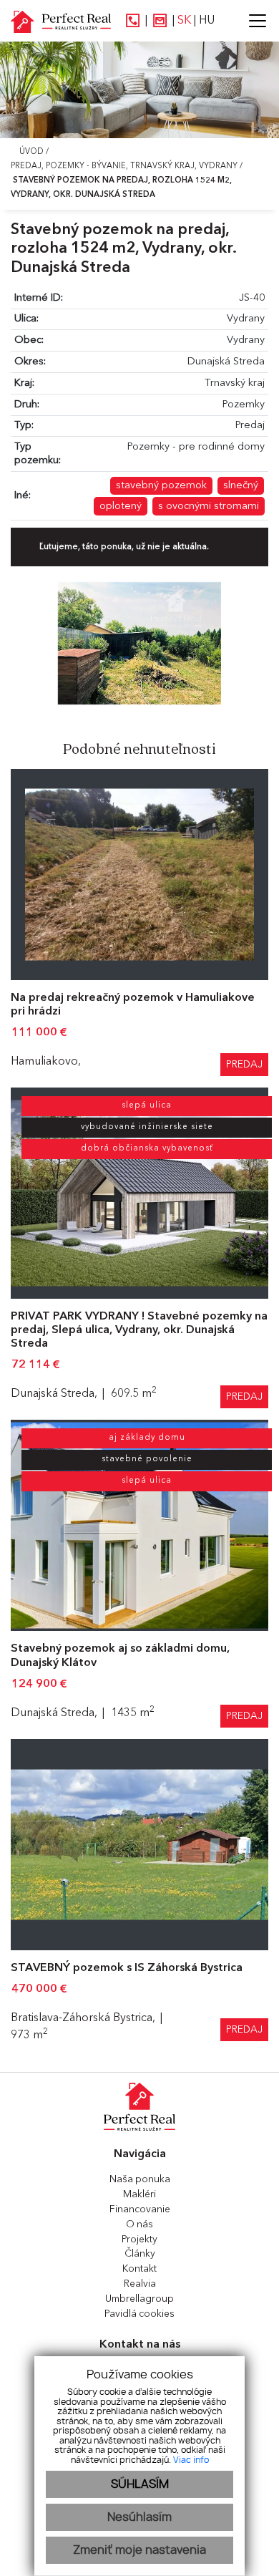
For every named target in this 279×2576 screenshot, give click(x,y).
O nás (139, 2224)
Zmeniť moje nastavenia (139, 2550)
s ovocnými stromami (209, 507)
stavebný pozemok (161, 486)
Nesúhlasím (139, 2517)
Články (140, 2254)
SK (184, 21)
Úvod (30, 152)
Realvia (140, 2284)
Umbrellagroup (139, 2299)
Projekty (139, 2240)
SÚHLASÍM (140, 2484)
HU (207, 21)
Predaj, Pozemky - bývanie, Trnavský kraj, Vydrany (125, 166)
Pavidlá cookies (139, 2314)
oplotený (121, 507)
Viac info (191, 2460)
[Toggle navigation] (252, 21)
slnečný (241, 486)
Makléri (139, 2194)
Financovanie (140, 2209)
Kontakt (139, 2269)
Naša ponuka (140, 2179)
